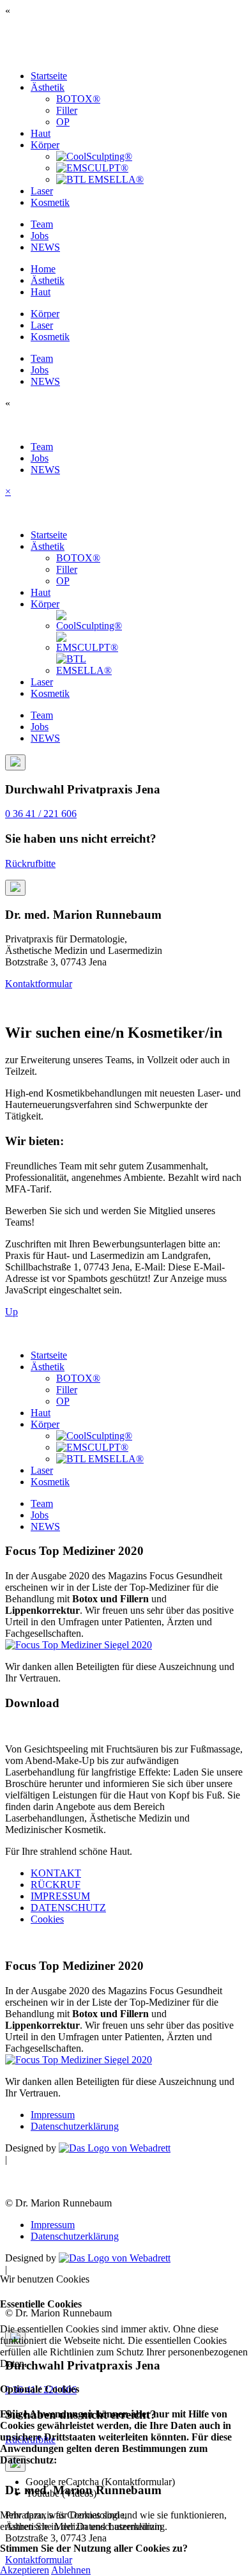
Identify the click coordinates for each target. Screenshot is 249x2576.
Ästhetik (48, 87)
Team (42, 224)
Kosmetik (50, 202)
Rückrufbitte (30, 863)
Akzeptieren (25, 2570)
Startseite (49, 76)
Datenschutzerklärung (75, 2126)
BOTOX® (78, 99)
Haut (41, 133)
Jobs (40, 236)
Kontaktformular (39, 984)
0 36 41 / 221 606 (41, 814)
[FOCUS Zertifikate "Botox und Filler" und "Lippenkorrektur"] (79, 1645)
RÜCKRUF (56, 1885)
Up (11, 1312)
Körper (45, 145)
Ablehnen (71, 2570)
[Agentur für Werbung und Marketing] (115, 2148)
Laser (42, 191)
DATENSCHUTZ (68, 1908)
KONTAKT (56, 1873)
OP (63, 122)
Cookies (47, 1919)
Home (43, 269)
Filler (67, 110)
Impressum (53, 2115)
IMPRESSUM (60, 1896)
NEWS (45, 247)
